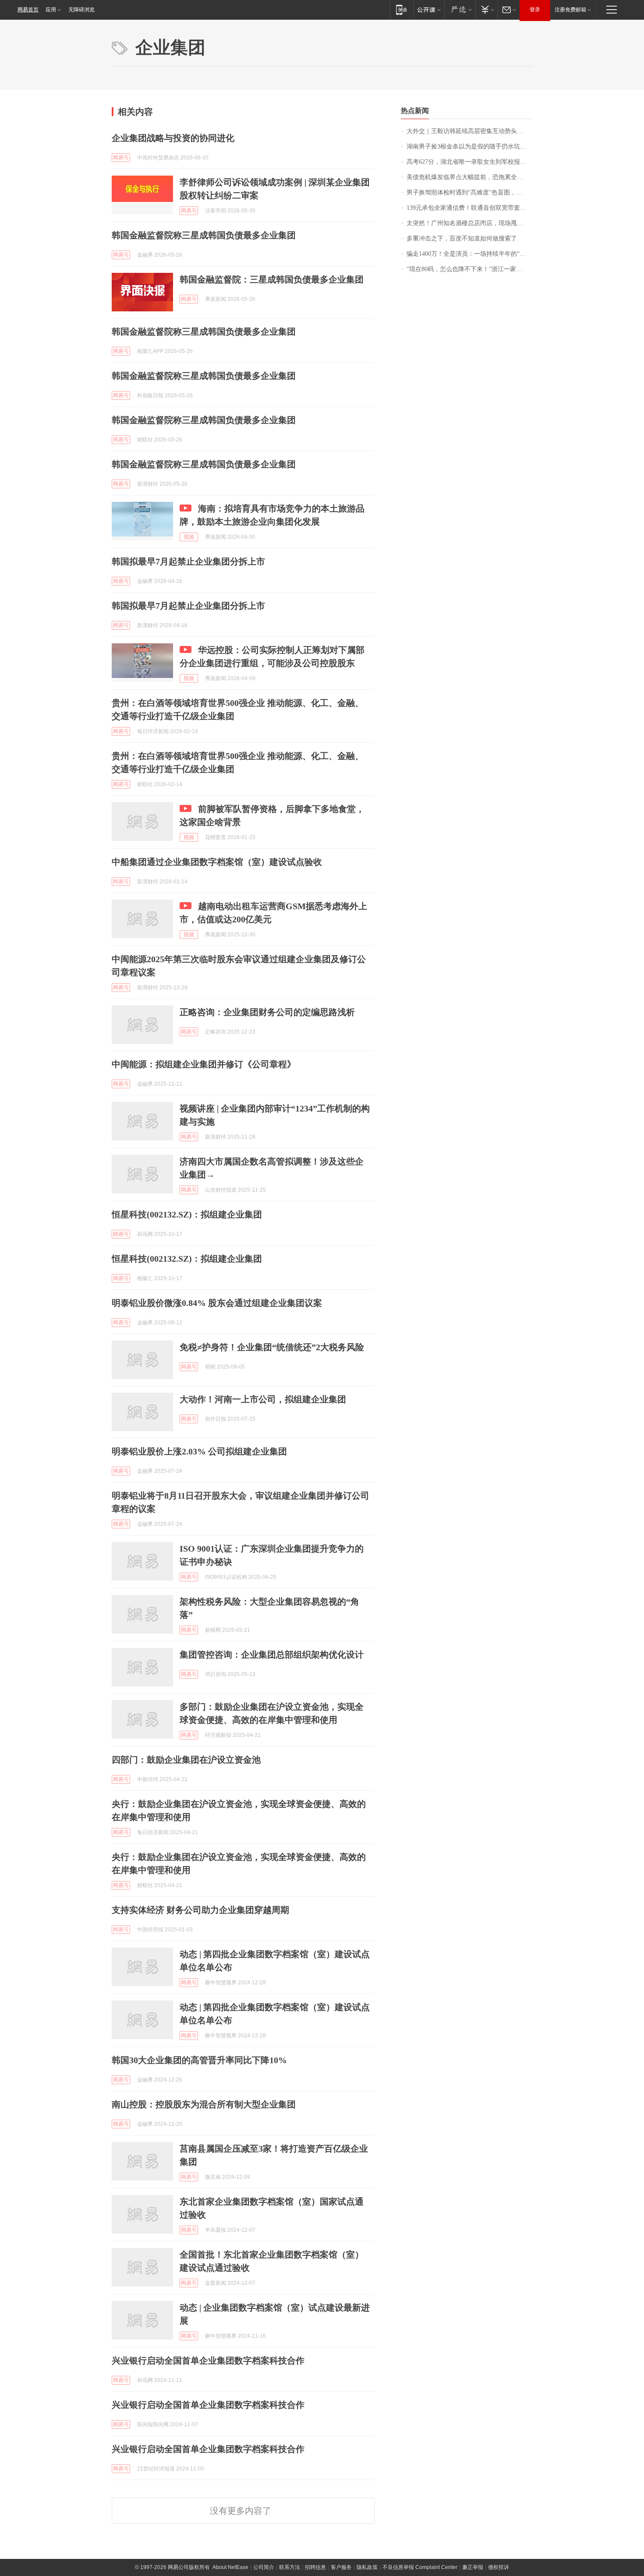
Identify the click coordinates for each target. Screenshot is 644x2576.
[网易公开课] (429, 9)
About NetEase (230, 2567)
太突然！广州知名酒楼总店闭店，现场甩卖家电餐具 (469, 223)
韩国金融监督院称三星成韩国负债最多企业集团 (204, 235)
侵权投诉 (499, 2567)
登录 (535, 10)
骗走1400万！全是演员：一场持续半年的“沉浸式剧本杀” (469, 254)
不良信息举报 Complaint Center (420, 2567)
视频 (189, 537)
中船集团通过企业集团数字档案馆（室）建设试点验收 (217, 862)
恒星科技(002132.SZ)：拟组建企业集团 (187, 1214)
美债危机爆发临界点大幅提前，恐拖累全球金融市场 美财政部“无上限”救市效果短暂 (469, 177)
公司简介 (264, 2567)
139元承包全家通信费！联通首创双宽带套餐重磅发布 (469, 208)
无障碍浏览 (81, 10)
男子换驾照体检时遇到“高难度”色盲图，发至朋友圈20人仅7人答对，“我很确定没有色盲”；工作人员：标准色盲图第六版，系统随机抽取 (469, 192)
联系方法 (290, 2567)
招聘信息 (315, 2567)
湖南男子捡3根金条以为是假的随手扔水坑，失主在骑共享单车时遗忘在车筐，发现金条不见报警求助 (469, 146)
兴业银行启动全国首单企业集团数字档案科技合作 (208, 2361)
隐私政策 (367, 2567)
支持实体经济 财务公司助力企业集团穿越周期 (200, 1910)
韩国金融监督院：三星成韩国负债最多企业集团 (272, 279)
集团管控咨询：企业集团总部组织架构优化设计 (272, 1655)
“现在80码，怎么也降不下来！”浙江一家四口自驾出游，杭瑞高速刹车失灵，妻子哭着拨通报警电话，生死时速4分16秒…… (469, 269)
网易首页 (28, 10)
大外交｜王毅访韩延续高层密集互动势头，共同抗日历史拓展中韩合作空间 (469, 131)
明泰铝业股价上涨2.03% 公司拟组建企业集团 (199, 1451)
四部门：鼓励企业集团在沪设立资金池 (186, 1760)
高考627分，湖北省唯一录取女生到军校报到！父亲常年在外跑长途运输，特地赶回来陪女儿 (469, 162)
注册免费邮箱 (570, 10)
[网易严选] (460, 9)
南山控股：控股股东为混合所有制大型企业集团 (204, 2104)
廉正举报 (473, 2567)
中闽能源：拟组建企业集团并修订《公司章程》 (204, 1064)
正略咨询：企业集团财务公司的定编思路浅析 (267, 1012)
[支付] (487, 9)
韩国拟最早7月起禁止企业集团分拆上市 (188, 561)
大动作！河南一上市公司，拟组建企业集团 (263, 1399)
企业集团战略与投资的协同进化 (173, 138)
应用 (51, 10)
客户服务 (341, 2567)
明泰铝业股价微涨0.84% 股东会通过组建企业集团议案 (217, 1303)
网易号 (121, 158)
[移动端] (402, 9)
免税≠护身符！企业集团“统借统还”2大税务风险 (272, 1347)
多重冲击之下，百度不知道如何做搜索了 (462, 238)
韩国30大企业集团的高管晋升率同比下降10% (199, 2060)
